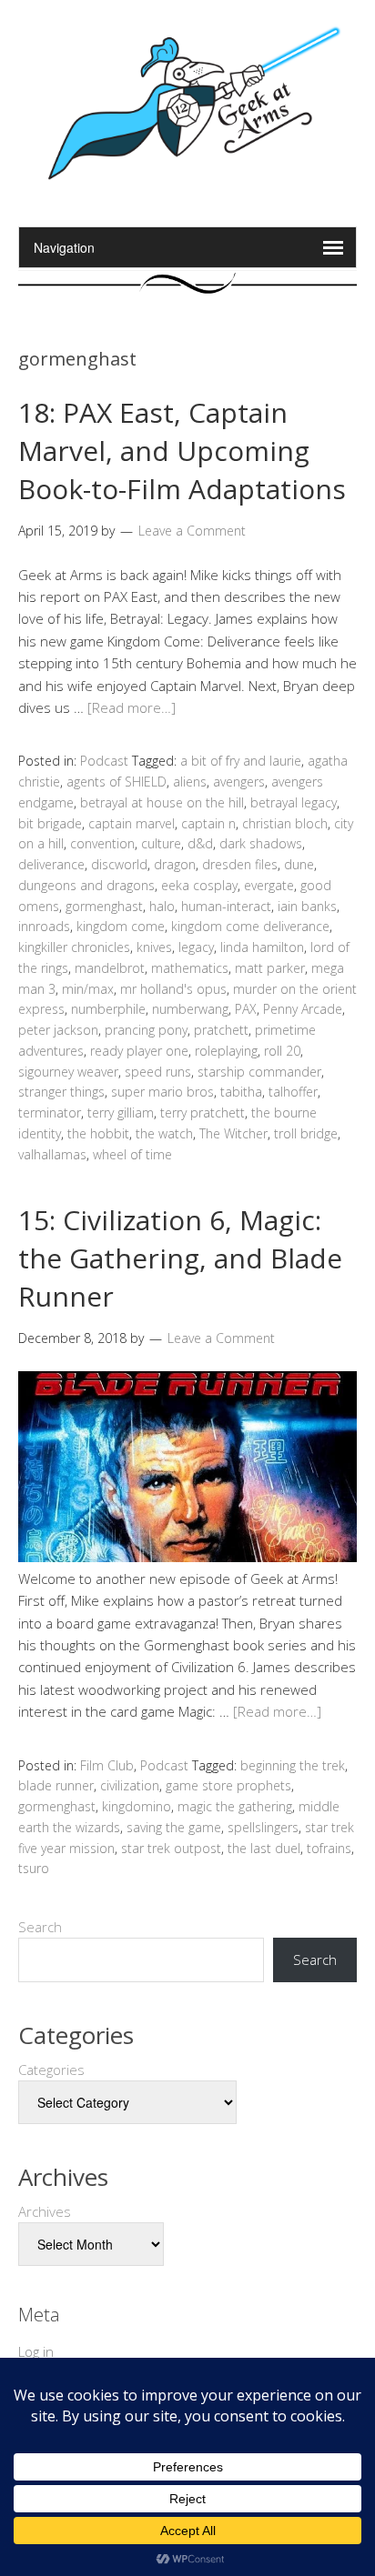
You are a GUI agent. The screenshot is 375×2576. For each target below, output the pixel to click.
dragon (175, 864)
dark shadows (261, 843)
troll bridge (306, 1133)
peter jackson (58, 1030)
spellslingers (263, 1827)
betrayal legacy (294, 802)
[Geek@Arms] (187, 180)
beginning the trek (293, 1765)
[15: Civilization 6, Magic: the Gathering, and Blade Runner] (187, 1557)
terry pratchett (203, 1113)
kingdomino (137, 1806)
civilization (130, 1785)
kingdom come (121, 926)
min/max (88, 989)
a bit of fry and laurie (241, 761)
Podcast (104, 761)
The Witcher (233, 1133)
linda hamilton (262, 947)
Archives (45, 2211)
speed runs (158, 1072)
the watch (164, 1133)
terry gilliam (121, 1113)
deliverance (51, 864)
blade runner (56, 1785)
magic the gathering (235, 1806)
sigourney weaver (68, 1072)
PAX (246, 1009)
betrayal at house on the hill (162, 802)
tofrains (329, 1848)
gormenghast (104, 906)
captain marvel (132, 823)
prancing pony (146, 1030)
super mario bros (162, 1092)
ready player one (139, 1051)
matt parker (270, 968)
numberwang (190, 1009)
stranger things (61, 1092)
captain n (208, 823)
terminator (50, 1113)
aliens (190, 782)
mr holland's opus (173, 989)
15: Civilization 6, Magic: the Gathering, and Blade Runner (180, 1258)
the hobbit (98, 1133)
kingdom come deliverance (250, 926)
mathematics (190, 968)
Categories (51, 2070)
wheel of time (132, 1154)
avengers (239, 782)
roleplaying (226, 1051)
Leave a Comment (192, 531)
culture (161, 843)
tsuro (34, 1868)
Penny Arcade (303, 1009)
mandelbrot (110, 968)
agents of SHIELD (117, 782)
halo (162, 906)
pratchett (221, 1030)
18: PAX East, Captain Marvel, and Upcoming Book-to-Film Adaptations (182, 451)
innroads (44, 926)
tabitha (241, 1092)
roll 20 (282, 1051)
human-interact (226, 906)
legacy (196, 947)
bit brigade (50, 823)
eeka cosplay (199, 885)
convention (102, 843)
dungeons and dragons (86, 885)
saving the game (174, 1827)
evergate (269, 885)
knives (154, 947)
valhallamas (52, 1154)
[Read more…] (132, 707)
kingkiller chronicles (74, 947)
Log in (36, 2351)
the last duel (264, 1848)
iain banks (307, 906)
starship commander (259, 1072)
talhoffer (293, 1092)
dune (299, 864)
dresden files (240, 864)
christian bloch (285, 823)
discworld (119, 864)
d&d (200, 843)
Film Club (107, 1765)
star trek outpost (171, 1848)
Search (40, 1927)
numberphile (108, 1009)
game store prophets (228, 1785)
